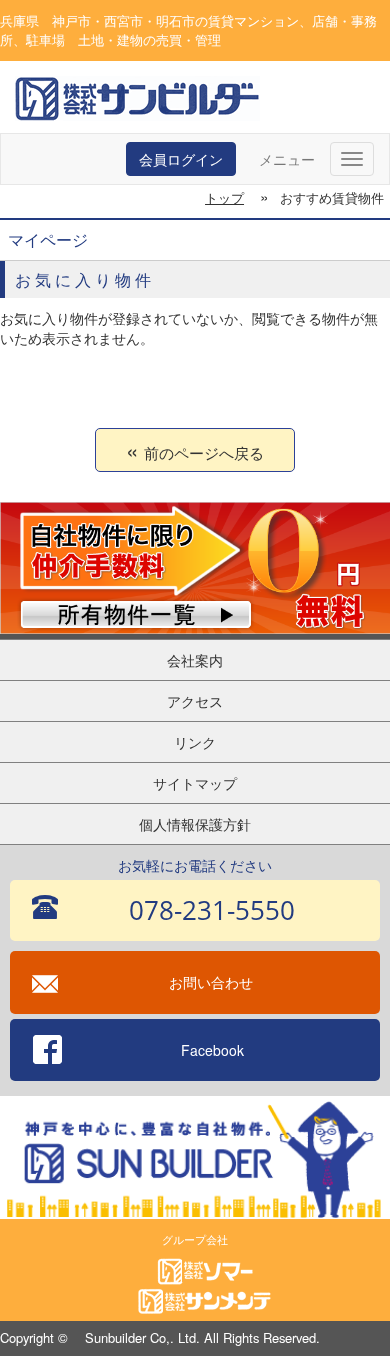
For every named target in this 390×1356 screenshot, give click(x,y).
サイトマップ (195, 783)
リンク (195, 742)
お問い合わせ (211, 982)
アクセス (195, 701)
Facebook (212, 1050)
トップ (224, 197)
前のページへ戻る (204, 452)
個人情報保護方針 (195, 824)
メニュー (287, 159)
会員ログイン (181, 159)
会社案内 (195, 660)
